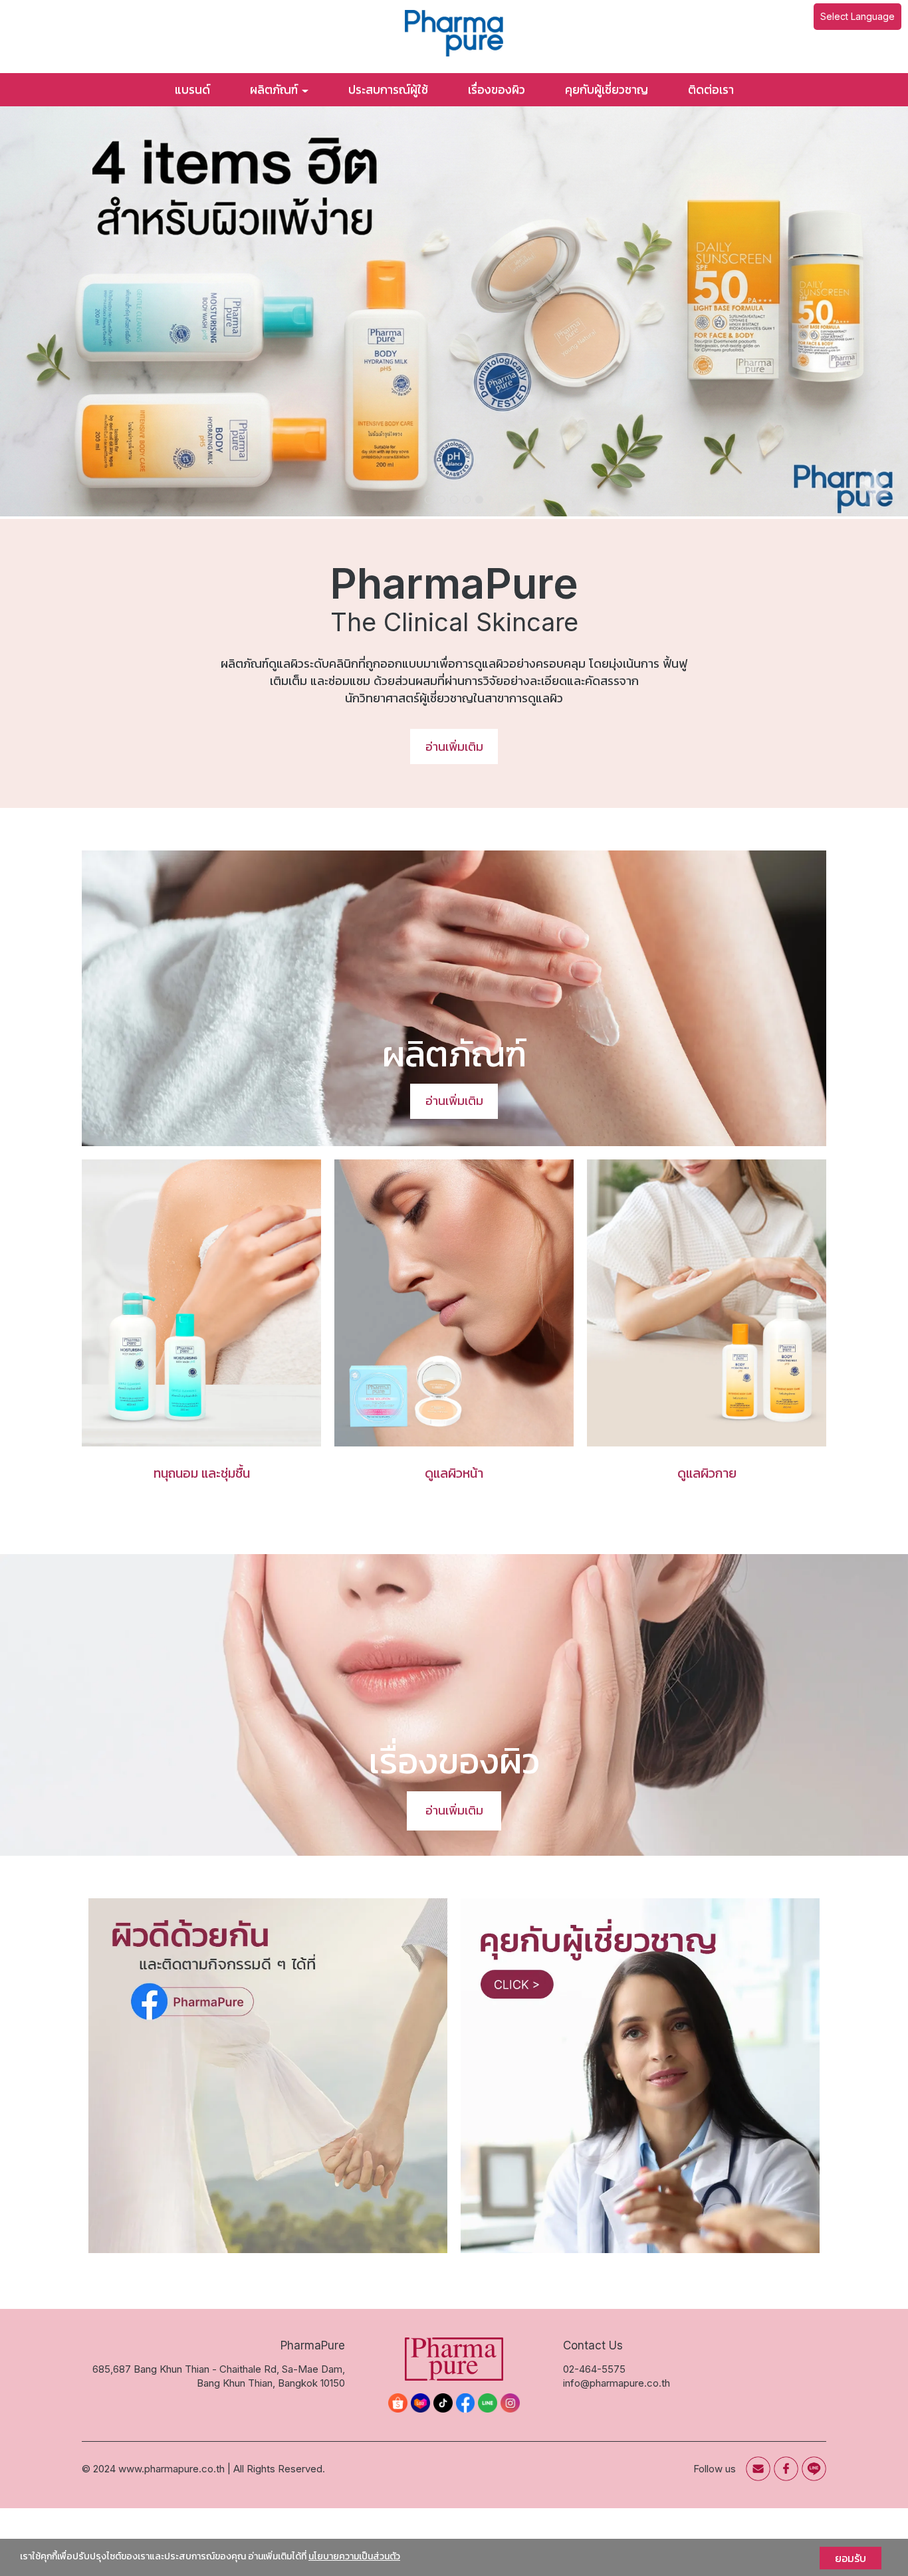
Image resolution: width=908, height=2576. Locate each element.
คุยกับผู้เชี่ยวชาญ (607, 89)
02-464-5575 (594, 2368)
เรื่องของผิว (497, 89)
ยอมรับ (851, 2558)
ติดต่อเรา (711, 89)
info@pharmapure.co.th (617, 2383)
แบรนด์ (192, 89)
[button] (68, 313)
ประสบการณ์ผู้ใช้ (388, 89)
